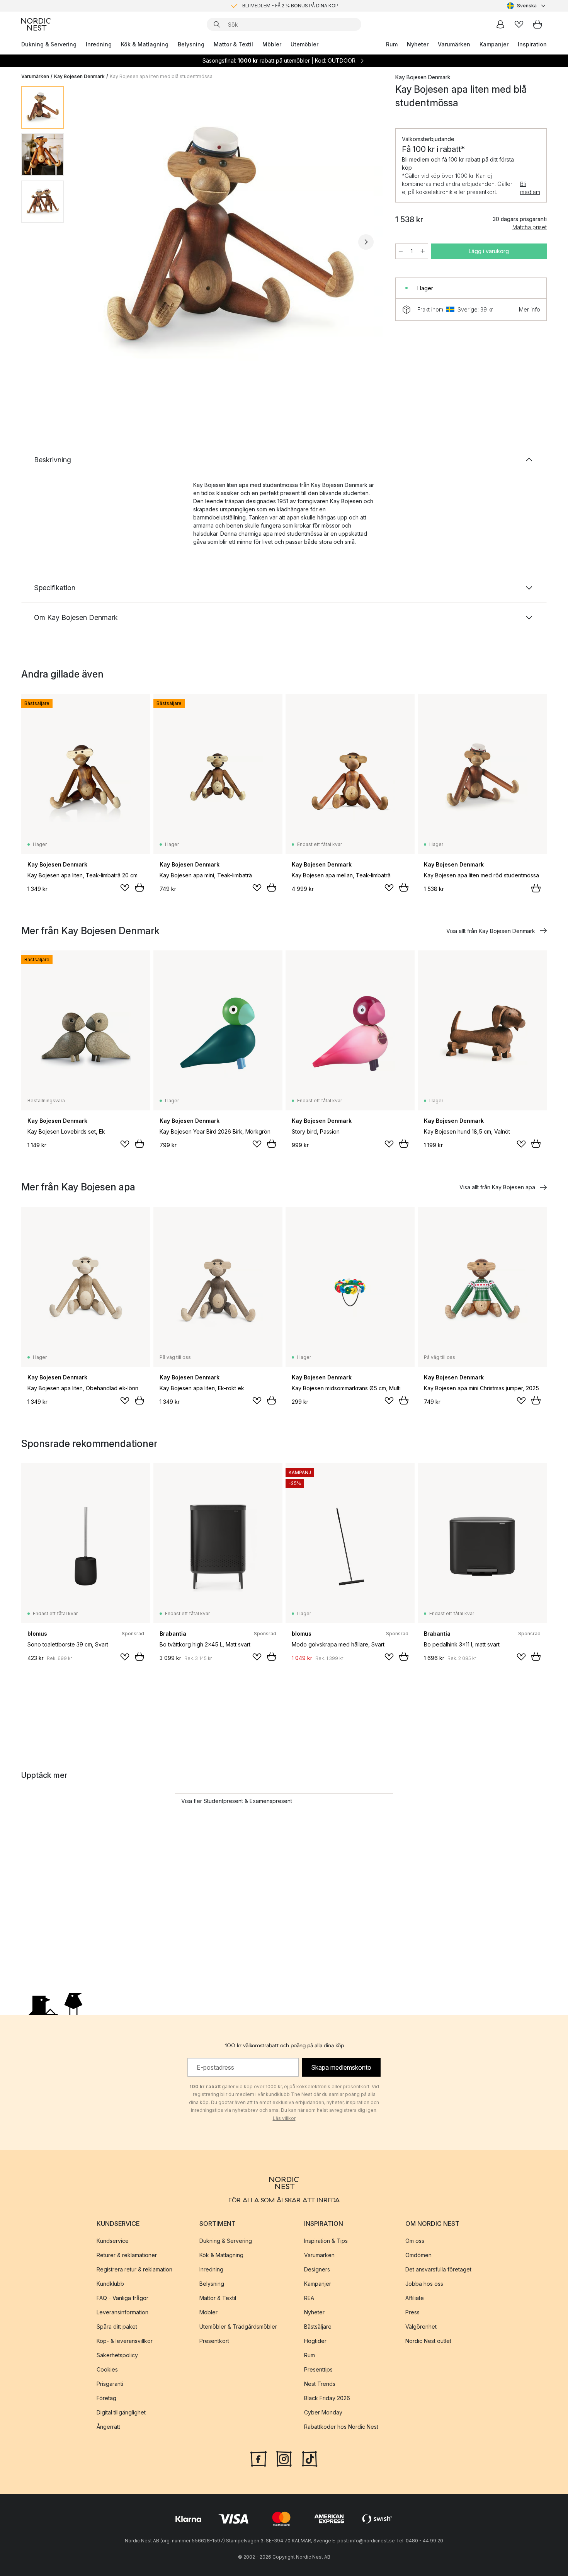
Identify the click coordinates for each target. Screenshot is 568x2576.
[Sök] (217, 24)
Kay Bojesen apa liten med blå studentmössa (161, 76)
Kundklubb (110, 2284)
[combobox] (527, 6)
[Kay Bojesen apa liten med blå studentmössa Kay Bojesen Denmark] (228, 241)
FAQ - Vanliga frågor (122, 2298)
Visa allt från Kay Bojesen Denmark (491, 931)
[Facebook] (258, 2458)
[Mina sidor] (500, 24)
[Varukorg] (537, 24)
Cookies (107, 2369)
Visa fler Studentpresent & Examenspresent (237, 1801)
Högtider (315, 2341)
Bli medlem (530, 188)
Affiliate (415, 2298)
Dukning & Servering (49, 44)
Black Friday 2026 (327, 2398)
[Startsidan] (36, 24)
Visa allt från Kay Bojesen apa (497, 1187)
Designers (317, 2269)
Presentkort (214, 2341)
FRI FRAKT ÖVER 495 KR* (290, 6)
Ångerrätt (108, 2427)
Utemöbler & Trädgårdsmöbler (238, 2327)
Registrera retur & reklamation (134, 2269)
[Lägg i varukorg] (139, 887)
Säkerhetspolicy (117, 2355)
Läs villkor (284, 2118)
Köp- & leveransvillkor (125, 2341)
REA (309, 2298)
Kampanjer (494, 44)
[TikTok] (310, 2458)
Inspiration (532, 44)
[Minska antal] (401, 251)
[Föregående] (90, 242)
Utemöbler (304, 44)
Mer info (530, 309)
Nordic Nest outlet (428, 2341)
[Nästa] (366, 242)
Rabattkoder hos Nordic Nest (341, 2427)
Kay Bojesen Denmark (79, 76)
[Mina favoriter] (519, 24)
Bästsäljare (318, 2327)
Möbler (272, 44)
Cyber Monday (323, 2412)
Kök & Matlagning (145, 44)
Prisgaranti (110, 2384)
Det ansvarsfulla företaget (438, 2269)
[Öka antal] (423, 251)
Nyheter (418, 44)
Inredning (99, 44)
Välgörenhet (421, 2327)
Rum (392, 44)
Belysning (191, 44)
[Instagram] (284, 2458)
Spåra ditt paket (117, 2327)
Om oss (415, 2241)
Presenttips (318, 2369)
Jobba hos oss (424, 2284)
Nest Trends (320, 2384)
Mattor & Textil (233, 44)
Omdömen (418, 2255)
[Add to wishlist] (125, 888)
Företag (106, 2398)
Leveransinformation (122, 2312)
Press (412, 2312)
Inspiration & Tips (326, 2241)
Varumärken (454, 44)
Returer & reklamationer (127, 2255)
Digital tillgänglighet (121, 2412)
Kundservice (113, 2241)
